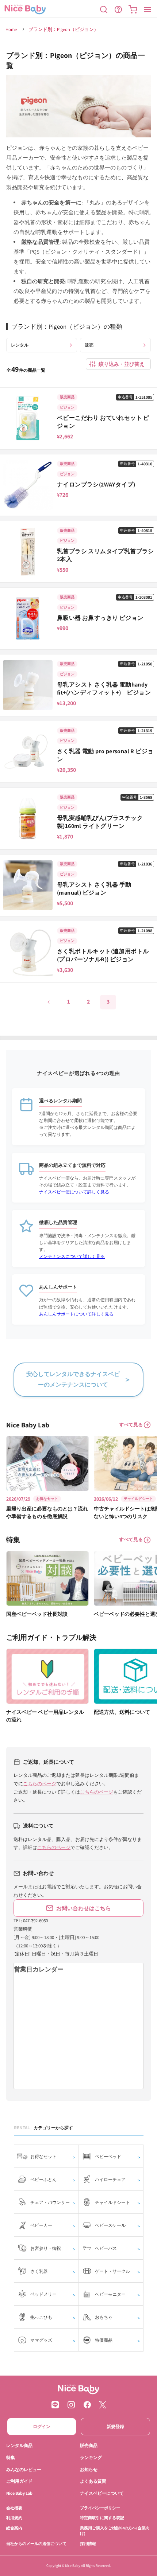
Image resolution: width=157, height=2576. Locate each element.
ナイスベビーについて (102, 2493)
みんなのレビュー (24, 2469)
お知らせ (89, 2469)
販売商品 (89, 2445)
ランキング (91, 2457)
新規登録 (115, 2426)
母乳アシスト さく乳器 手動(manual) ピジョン (94, 889)
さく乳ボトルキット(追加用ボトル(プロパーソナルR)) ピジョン (103, 955)
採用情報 (88, 2543)
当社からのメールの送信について (36, 2543)
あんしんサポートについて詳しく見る (76, 1314)
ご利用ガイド (19, 2481)
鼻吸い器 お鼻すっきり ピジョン (100, 618)
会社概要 (14, 2508)
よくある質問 (93, 2481)
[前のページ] (49, 1002)
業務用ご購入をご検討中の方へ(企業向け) (115, 2530)
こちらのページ (40, 1784)
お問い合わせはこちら (84, 1908)
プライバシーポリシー (100, 2508)
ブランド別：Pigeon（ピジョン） (64, 29)
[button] (104, 9)
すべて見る (131, 1425)
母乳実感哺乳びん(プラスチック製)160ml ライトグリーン (100, 822)
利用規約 (14, 2518)
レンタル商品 (19, 2445)
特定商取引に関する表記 (102, 2518)
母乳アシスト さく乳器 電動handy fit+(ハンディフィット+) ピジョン (104, 689)
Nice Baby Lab (19, 2493)
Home (11, 29)
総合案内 (14, 2528)
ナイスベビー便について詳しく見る (74, 1192)
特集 (11, 2457)
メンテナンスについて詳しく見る (72, 1256)
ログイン (42, 2426)
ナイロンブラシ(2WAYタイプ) (96, 484)
